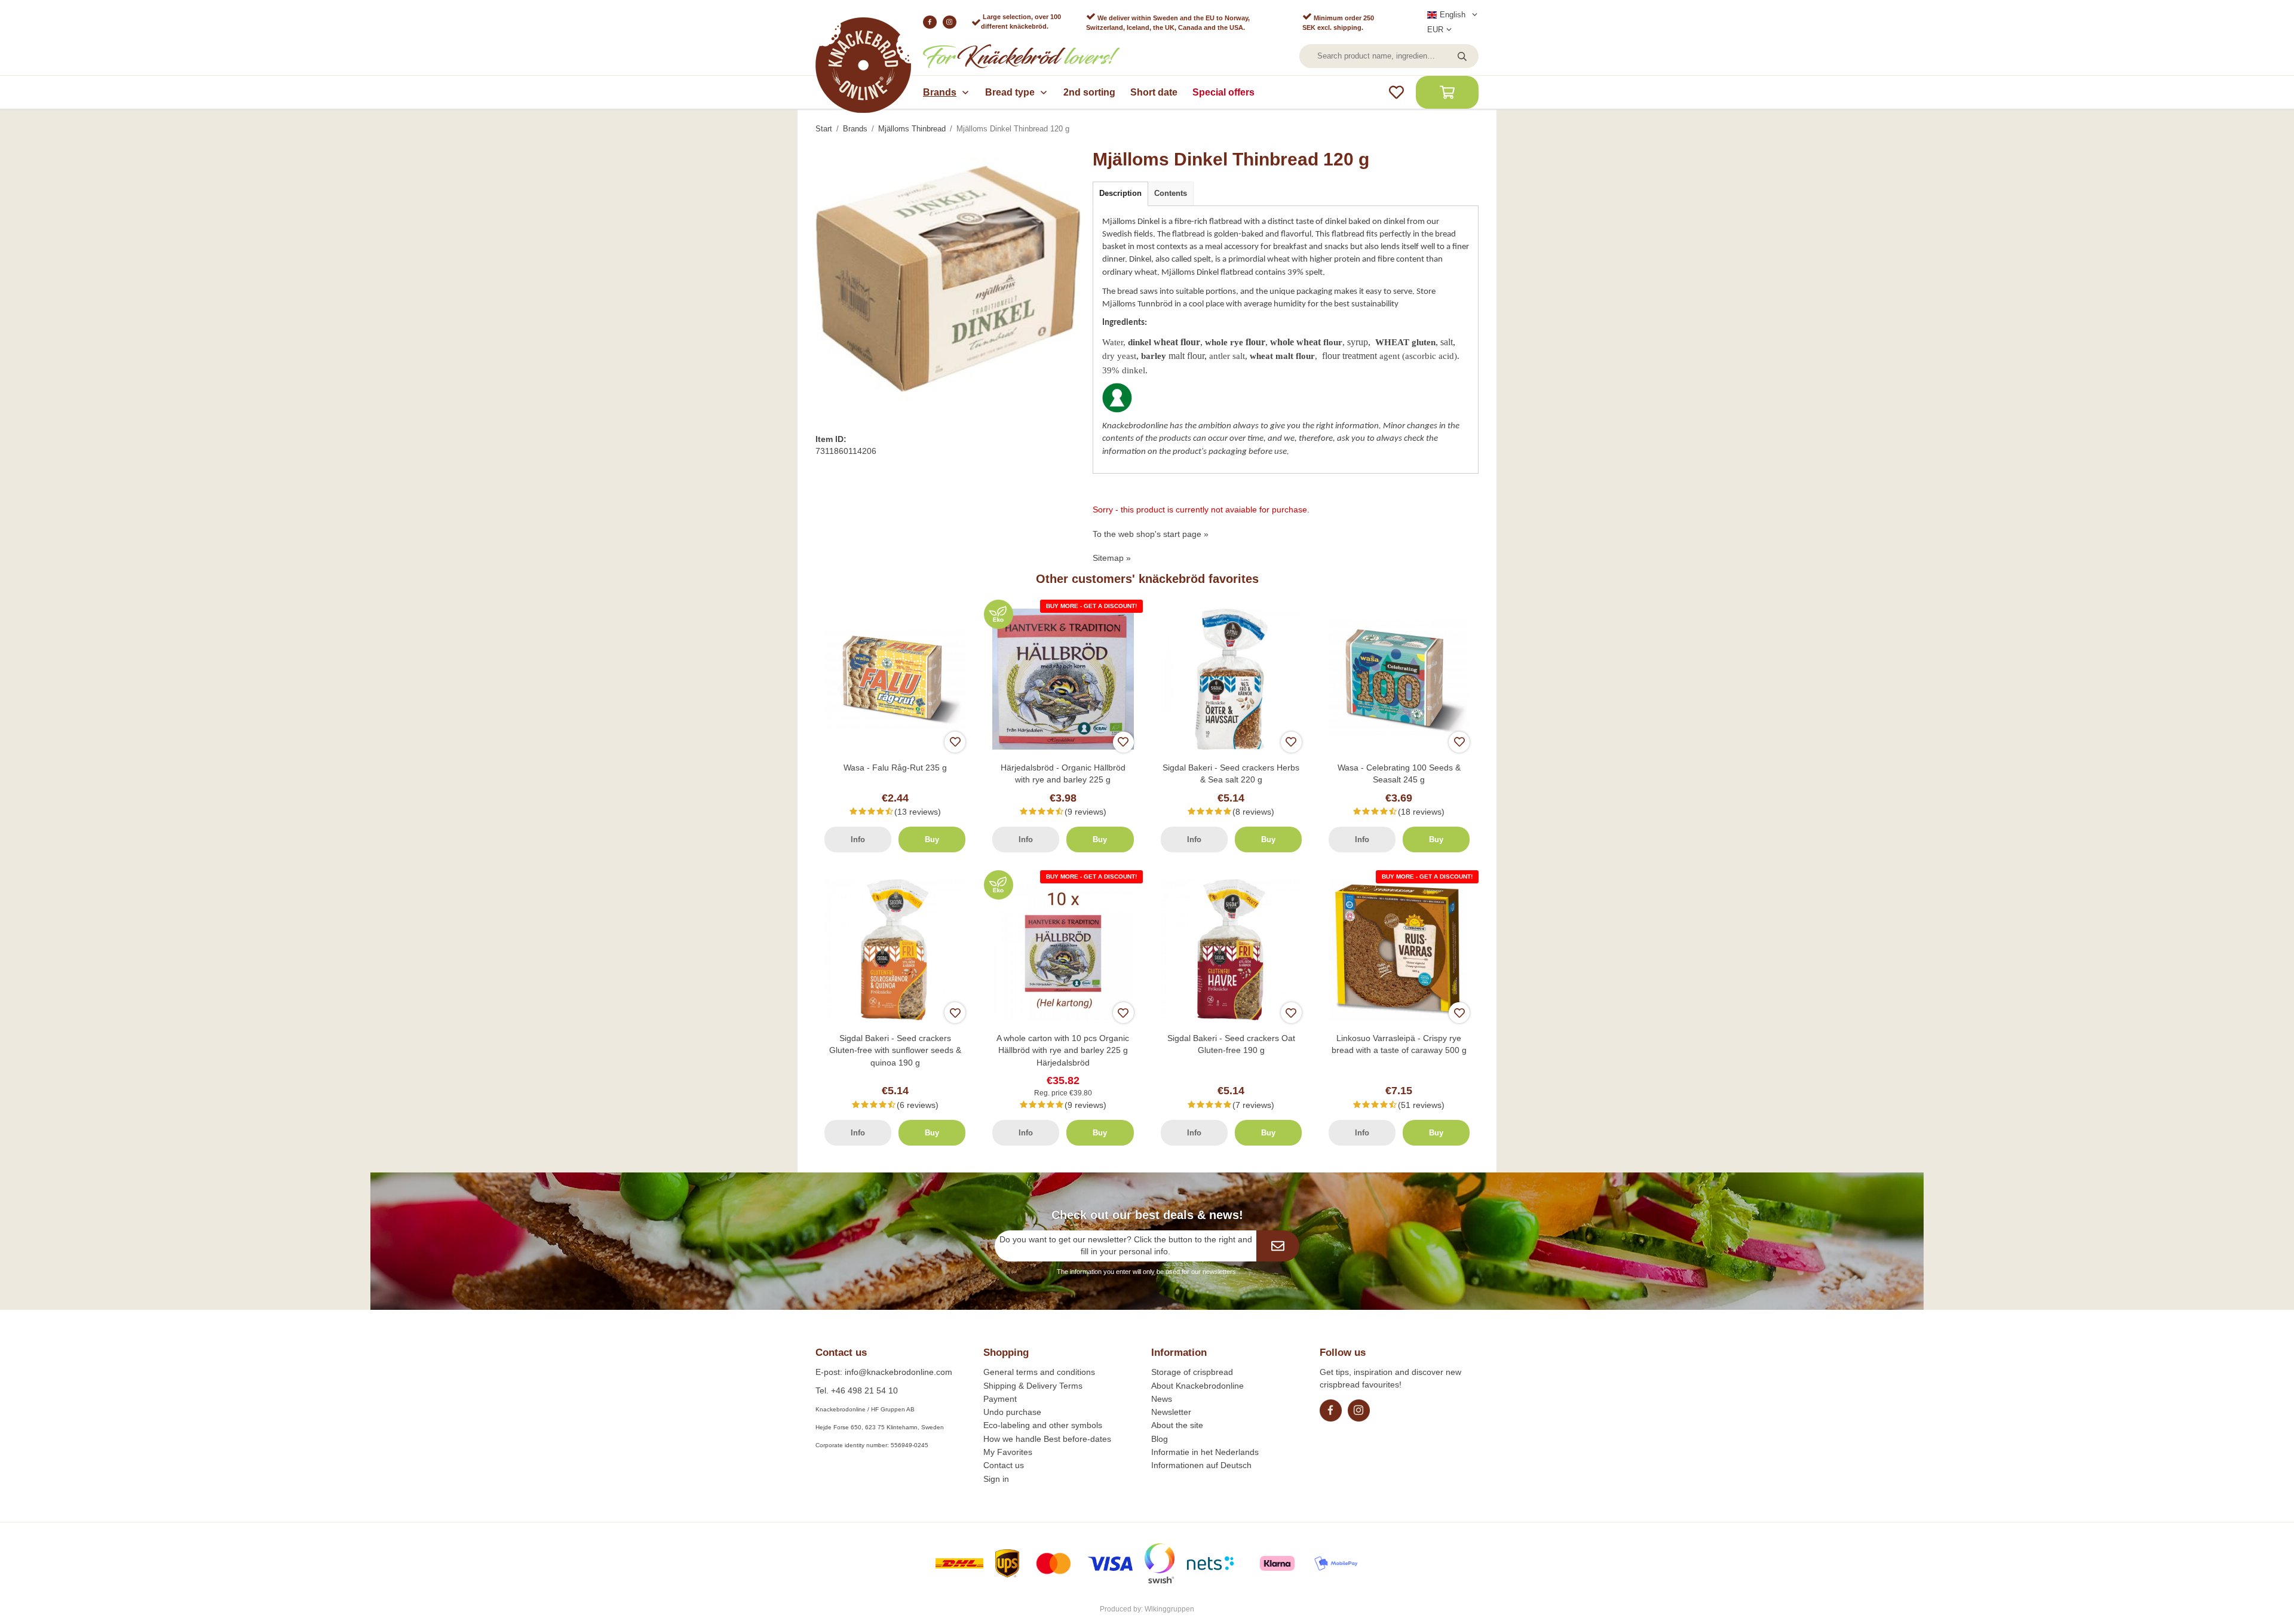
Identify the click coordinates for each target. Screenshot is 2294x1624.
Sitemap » (1112, 558)
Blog (1160, 1439)
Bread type (1010, 92)
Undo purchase (1012, 1412)
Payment (1000, 1399)
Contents (1171, 193)
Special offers (1223, 92)
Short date (1154, 92)
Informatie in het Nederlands (1205, 1452)
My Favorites (1008, 1452)
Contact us (1004, 1465)
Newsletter (1171, 1412)
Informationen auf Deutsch (1201, 1465)
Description (1120, 193)
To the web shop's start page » (1151, 534)
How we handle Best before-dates (1047, 1439)
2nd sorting (1089, 92)
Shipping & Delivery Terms (1033, 1386)
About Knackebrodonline (1197, 1386)
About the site (1177, 1425)
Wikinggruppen (1169, 1609)
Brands (940, 92)
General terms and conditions (1039, 1372)
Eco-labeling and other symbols (1043, 1425)
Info (858, 839)
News (1162, 1399)
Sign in (996, 1479)
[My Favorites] (1396, 92)
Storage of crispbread (1192, 1372)
